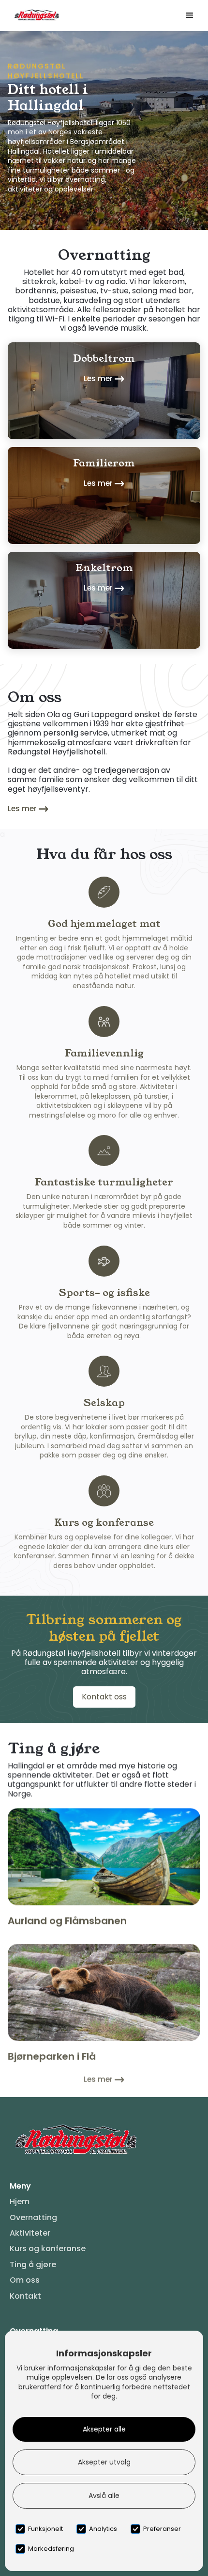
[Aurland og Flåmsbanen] (104, 1857)
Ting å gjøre (33, 2265)
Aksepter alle (104, 2429)
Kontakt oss (104, 1697)
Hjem (20, 2202)
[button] (190, 16)
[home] (34, 15)
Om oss (25, 2280)
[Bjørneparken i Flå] (104, 1992)
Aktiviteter (30, 2233)
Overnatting (33, 2218)
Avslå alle (104, 2496)
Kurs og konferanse (48, 2249)
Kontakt (25, 2296)
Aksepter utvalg (104, 2462)
